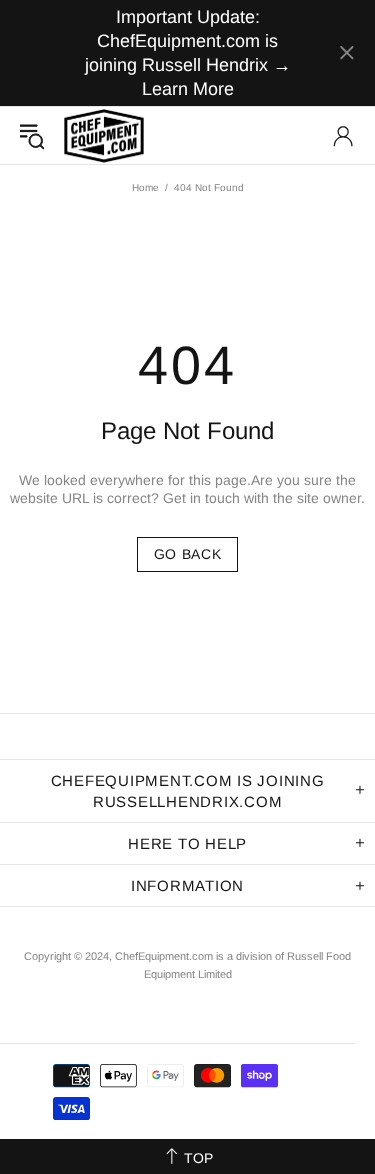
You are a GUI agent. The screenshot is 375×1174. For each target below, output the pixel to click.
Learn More (188, 89)
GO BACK (188, 554)
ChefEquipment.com (104, 135)
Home (145, 187)
